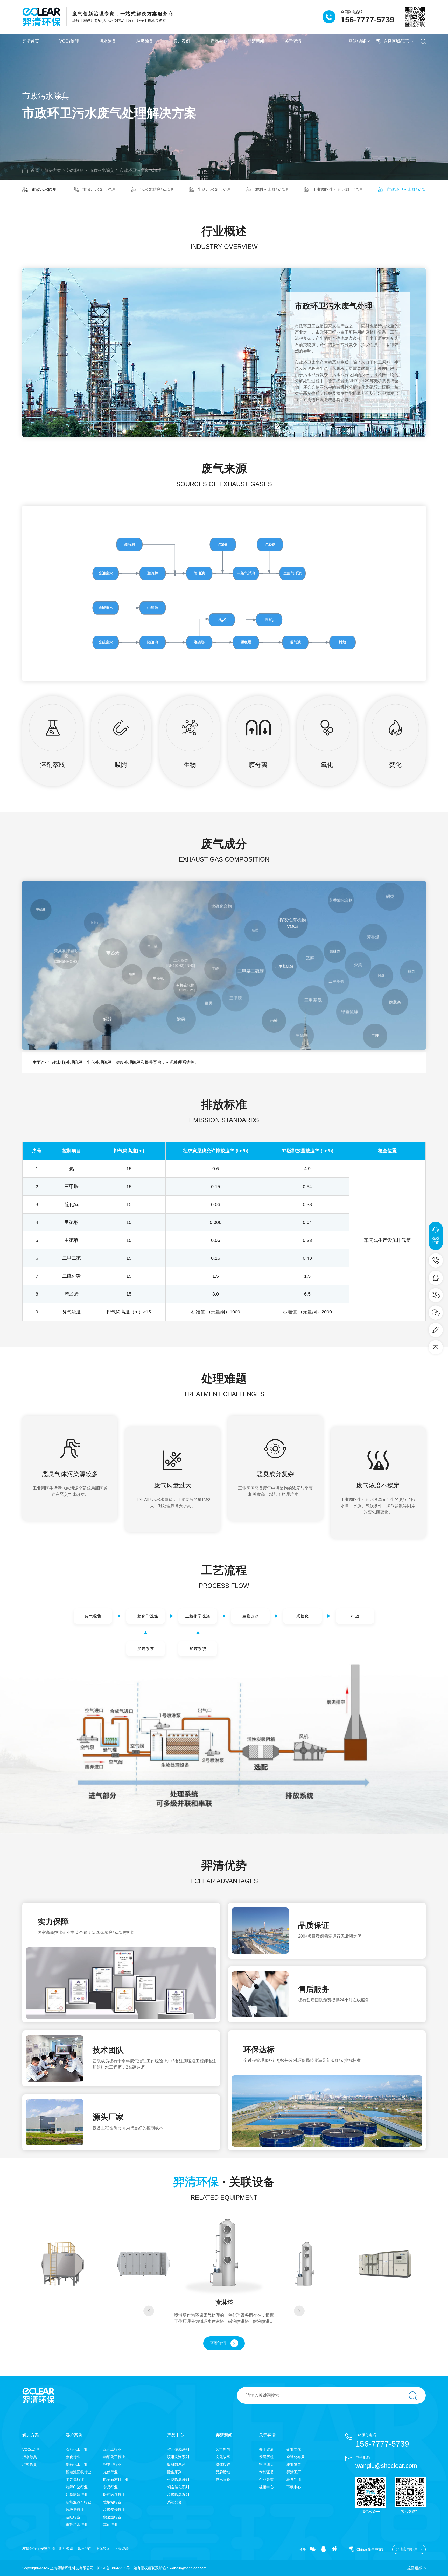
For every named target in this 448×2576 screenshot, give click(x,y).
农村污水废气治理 (272, 190)
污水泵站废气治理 (157, 190)
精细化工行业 (114, 2457)
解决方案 (53, 170)
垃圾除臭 (145, 41)
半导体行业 (75, 2479)
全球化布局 (296, 2457)
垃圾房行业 (75, 2510)
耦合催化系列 (178, 2487)
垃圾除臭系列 (178, 2495)
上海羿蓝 (103, 2549)
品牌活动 (223, 2472)
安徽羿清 (48, 2549)
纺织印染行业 (77, 2487)
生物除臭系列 (178, 2479)
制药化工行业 (77, 2464)
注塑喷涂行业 (77, 2495)
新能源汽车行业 (79, 2502)
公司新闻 (223, 2449)
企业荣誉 (266, 2479)
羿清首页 (31, 41)
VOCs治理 (69, 41)
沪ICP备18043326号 (113, 2568)
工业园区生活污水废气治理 (338, 190)
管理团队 (266, 2464)
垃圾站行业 (112, 2502)
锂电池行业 (112, 2464)
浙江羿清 (66, 2549)
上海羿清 (121, 2549)
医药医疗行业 (114, 2495)
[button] (149, 2311)
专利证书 (266, 2472)
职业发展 (294, 2464)
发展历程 (266, 2457)
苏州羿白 (85, 2549)
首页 (35, 170)
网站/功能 (357, 41)
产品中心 (219, 41)
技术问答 (223, 2479)
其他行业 (110, 2525)
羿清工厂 (294, 2472)
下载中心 (294, 2487)
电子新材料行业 (116, 2479)
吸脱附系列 (176, 2464)
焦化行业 (73, 2457)
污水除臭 (108, 41)
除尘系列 (174, 2472)
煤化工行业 (112, 2449)
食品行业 (110, 2487)
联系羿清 (294, 2479)
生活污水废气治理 (214, 190)
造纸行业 (73, 2517)
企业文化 (294, 2449)
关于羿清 (293, 41)
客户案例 (182, 41)
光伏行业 (110, 2472)
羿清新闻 (256, 41)
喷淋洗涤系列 (178, 2457)
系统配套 (174, 2502)
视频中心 (266, 2487)
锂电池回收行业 (79, 2472)
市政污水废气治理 (99, 190)
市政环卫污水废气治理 (141, 170)
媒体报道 (223, 2464)
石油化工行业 (77, 2449)
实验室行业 (112, 2517)
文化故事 (223, 2457)
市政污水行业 (77, 2525)
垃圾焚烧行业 (114, 2510)
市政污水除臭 (102, 170)
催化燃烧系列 (178, 2449)
